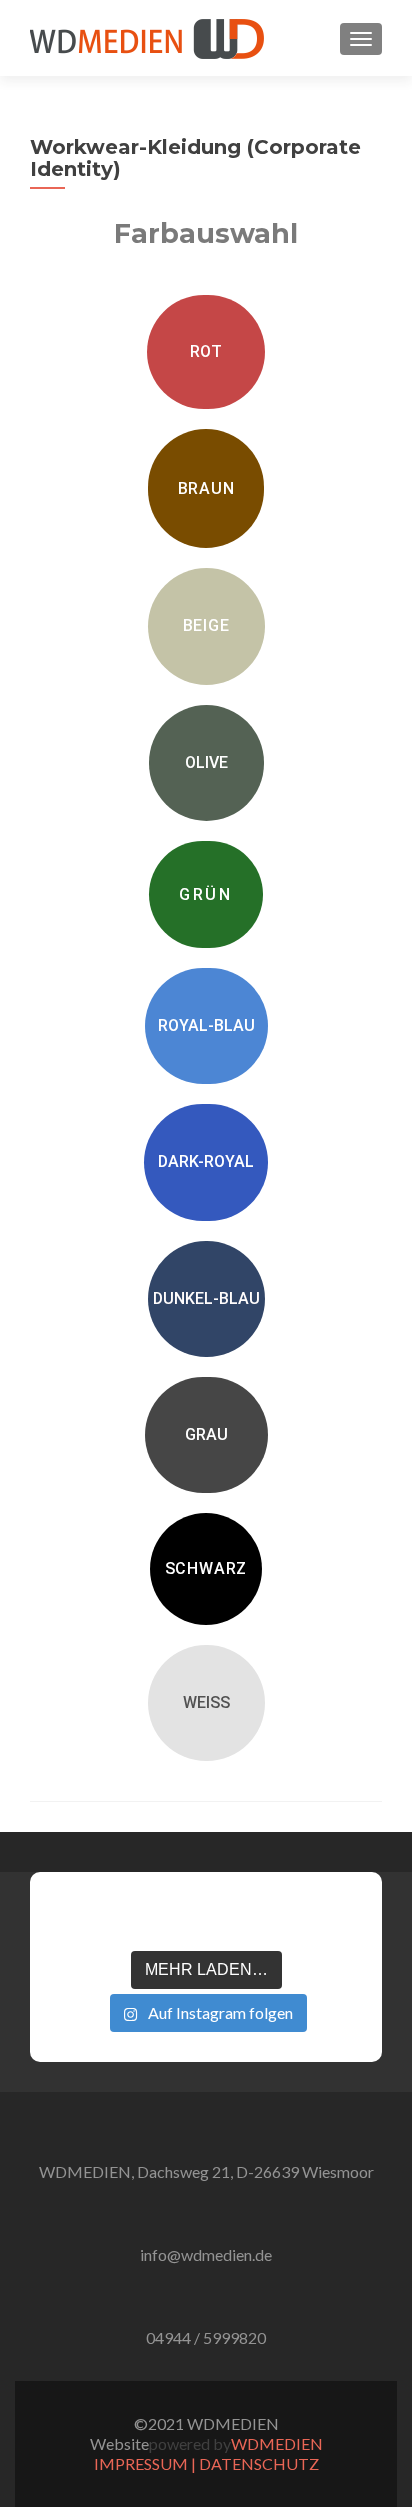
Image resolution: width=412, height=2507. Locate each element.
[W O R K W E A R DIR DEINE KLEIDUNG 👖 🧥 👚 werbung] (270, 1919)
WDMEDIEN (277, 2443)
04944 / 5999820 (206, 2337)
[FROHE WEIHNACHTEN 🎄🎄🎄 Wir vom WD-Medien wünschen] (77, 1919)
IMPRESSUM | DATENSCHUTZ (206, 2463)
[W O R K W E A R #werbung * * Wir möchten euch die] (335, 1919)
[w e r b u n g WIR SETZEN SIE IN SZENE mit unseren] (141, 1919)
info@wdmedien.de (206, 2254)
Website (119, 2443)
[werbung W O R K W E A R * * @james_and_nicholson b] (206, 1919)
